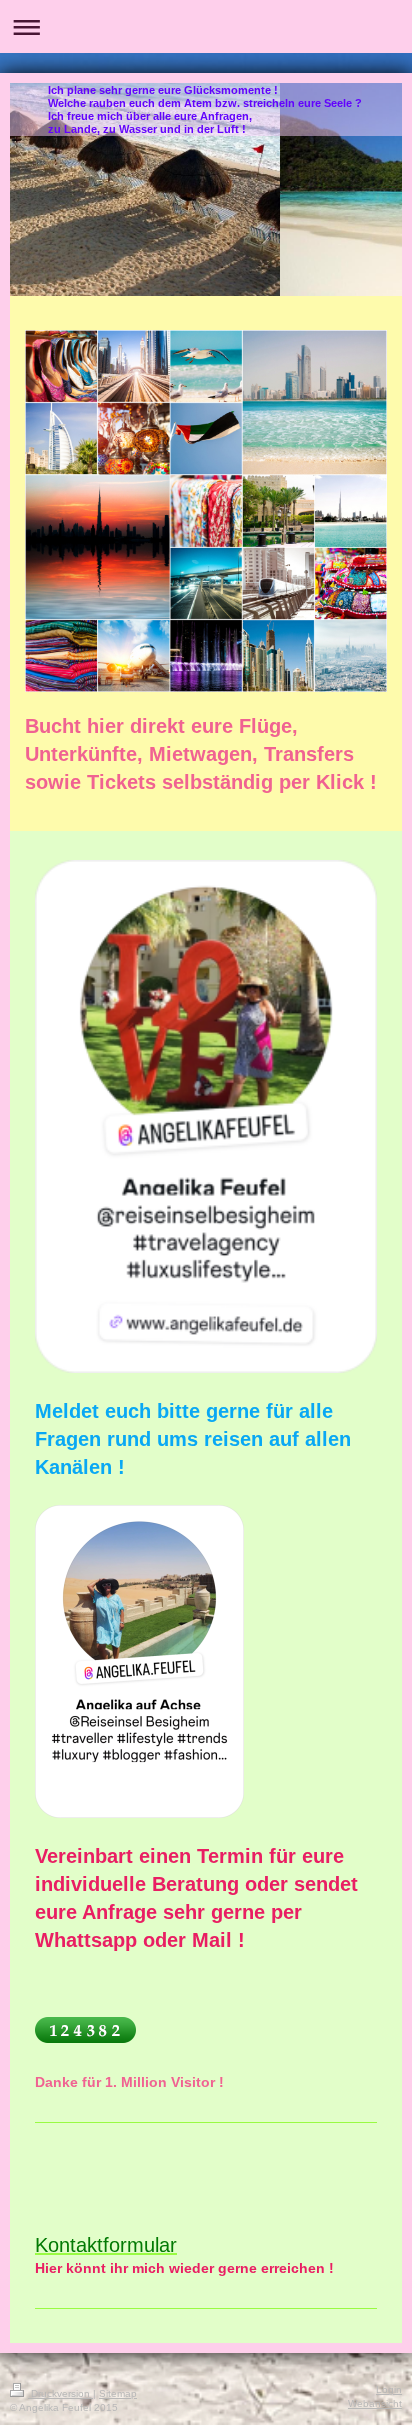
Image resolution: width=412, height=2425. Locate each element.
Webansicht (375, 2403)
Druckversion (60, 2393)
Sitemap (118, 2393)
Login (389, 2389)
